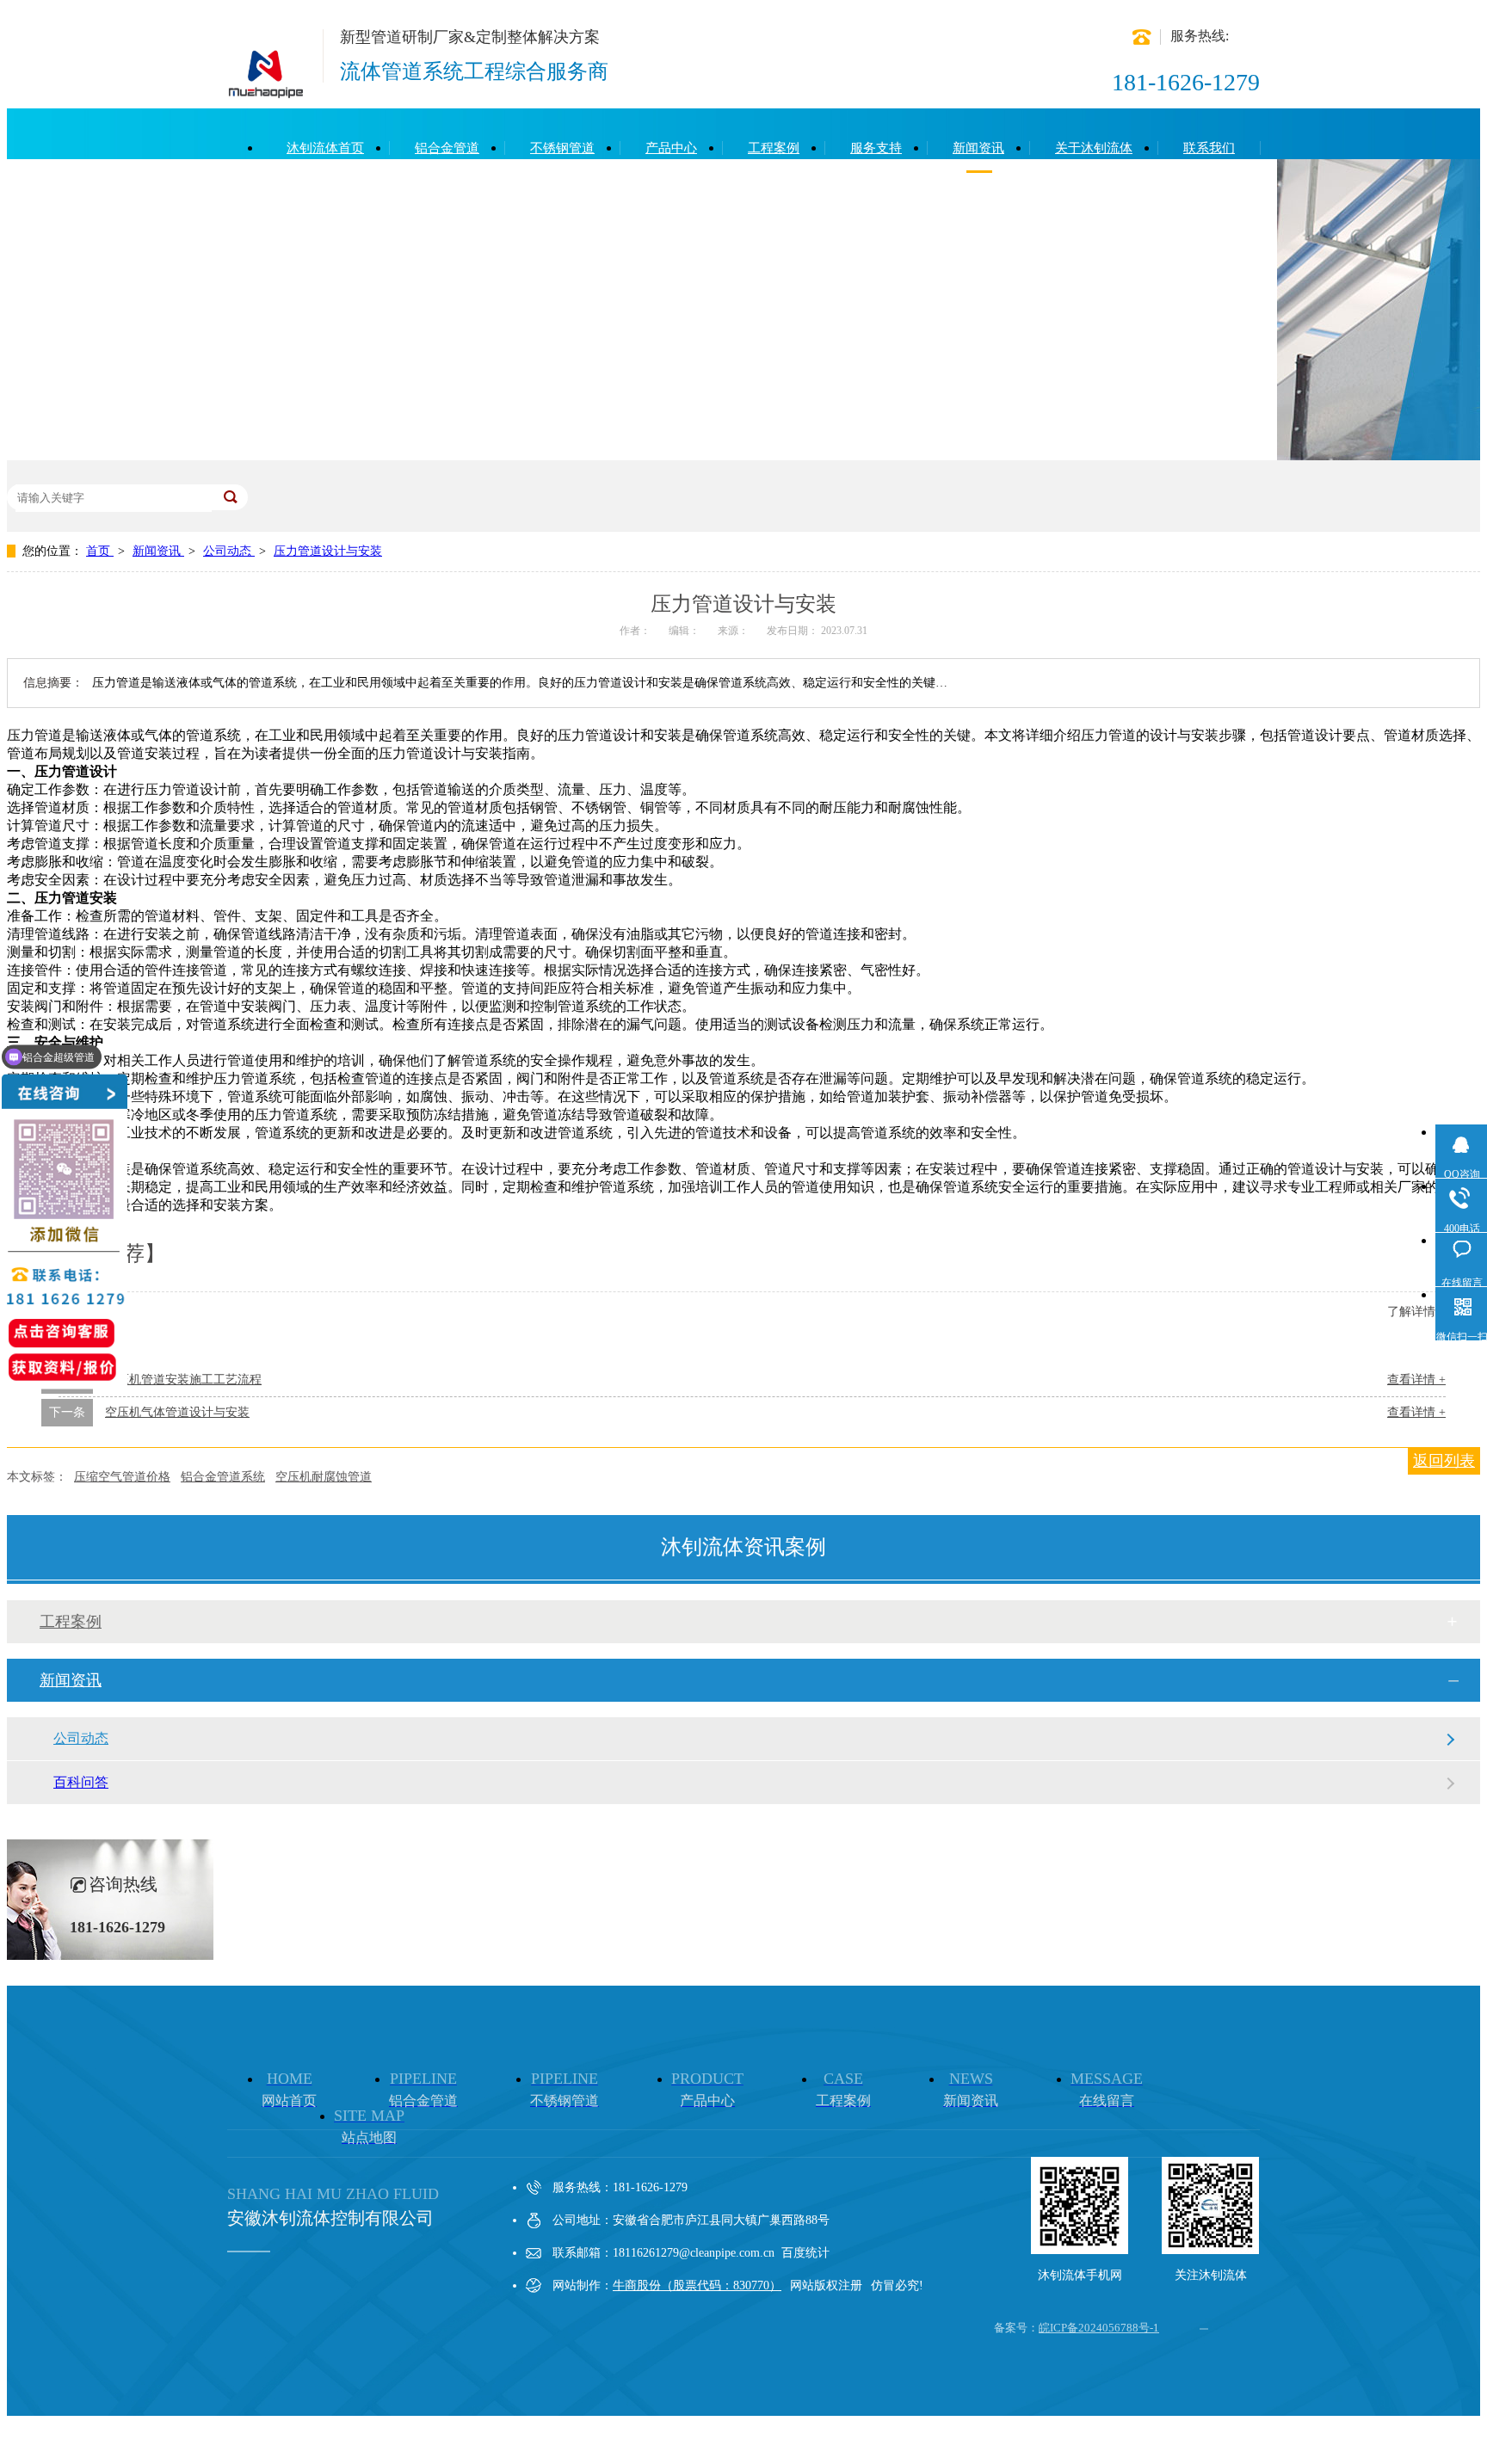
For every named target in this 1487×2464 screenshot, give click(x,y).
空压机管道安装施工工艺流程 (183, 1380)
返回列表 (1444, 1461)
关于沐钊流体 (1094, 148)
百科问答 (81, 1782)
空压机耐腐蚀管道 (324, 1477)
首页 (100, 551)
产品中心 (671, 148)
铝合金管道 (447, 148)
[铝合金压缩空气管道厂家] (266, 91)
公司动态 (229, 551)
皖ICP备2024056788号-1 (1099, 2328)
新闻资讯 (978, 148)
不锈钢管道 (562, 148)
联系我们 (1209, 148)
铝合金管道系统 (223, 1477)
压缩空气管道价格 (122, 1477)
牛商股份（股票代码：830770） (697, 2285)
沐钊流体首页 (325, 148)
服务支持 (876, 148)
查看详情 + (1416, 1380)
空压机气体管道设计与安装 (177, 1412)
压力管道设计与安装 (328, 551)
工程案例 (774, 148)
